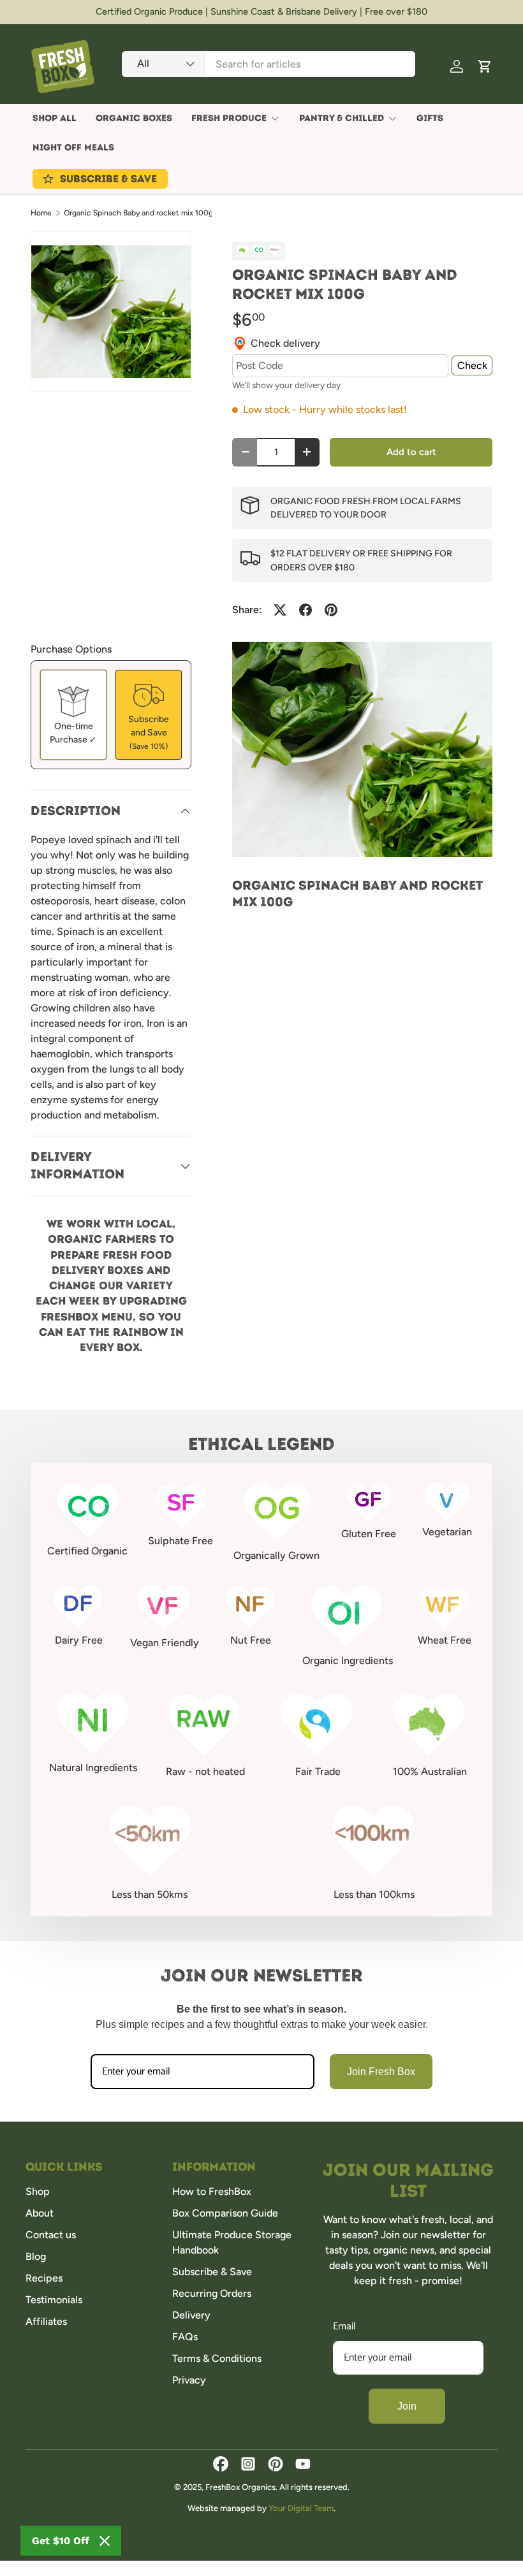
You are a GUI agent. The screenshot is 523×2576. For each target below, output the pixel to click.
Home (41, 213)
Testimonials (54, 2300)
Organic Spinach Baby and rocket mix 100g (138, 213)
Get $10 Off (61, 2541)
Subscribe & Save (212, 2272)
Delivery (191, 2315)
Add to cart (411, 452)
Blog (36, 2256)
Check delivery (285, 343)
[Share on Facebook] (306, 610)
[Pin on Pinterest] (331, 610)
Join (407, 2406)
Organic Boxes (134, 118)
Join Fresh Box (381, 2072)
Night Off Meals (73, 148)
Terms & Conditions (217, 2358)
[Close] (105, 2541)
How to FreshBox (212, 2191)
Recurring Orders (212, 2293)
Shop (38, 2191)
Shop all (55, 118)
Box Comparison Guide (225, 2213)
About (40, 2213)
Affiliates (46, 2321)
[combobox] (269, 64)
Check (472, 365)
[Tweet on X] (280, 610)
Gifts (430, 118)
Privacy (189, 2380)
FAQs (185, 2337)
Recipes (44, 2278)
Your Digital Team (301, 2508)
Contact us (51, 2235)
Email (344, 2326)
